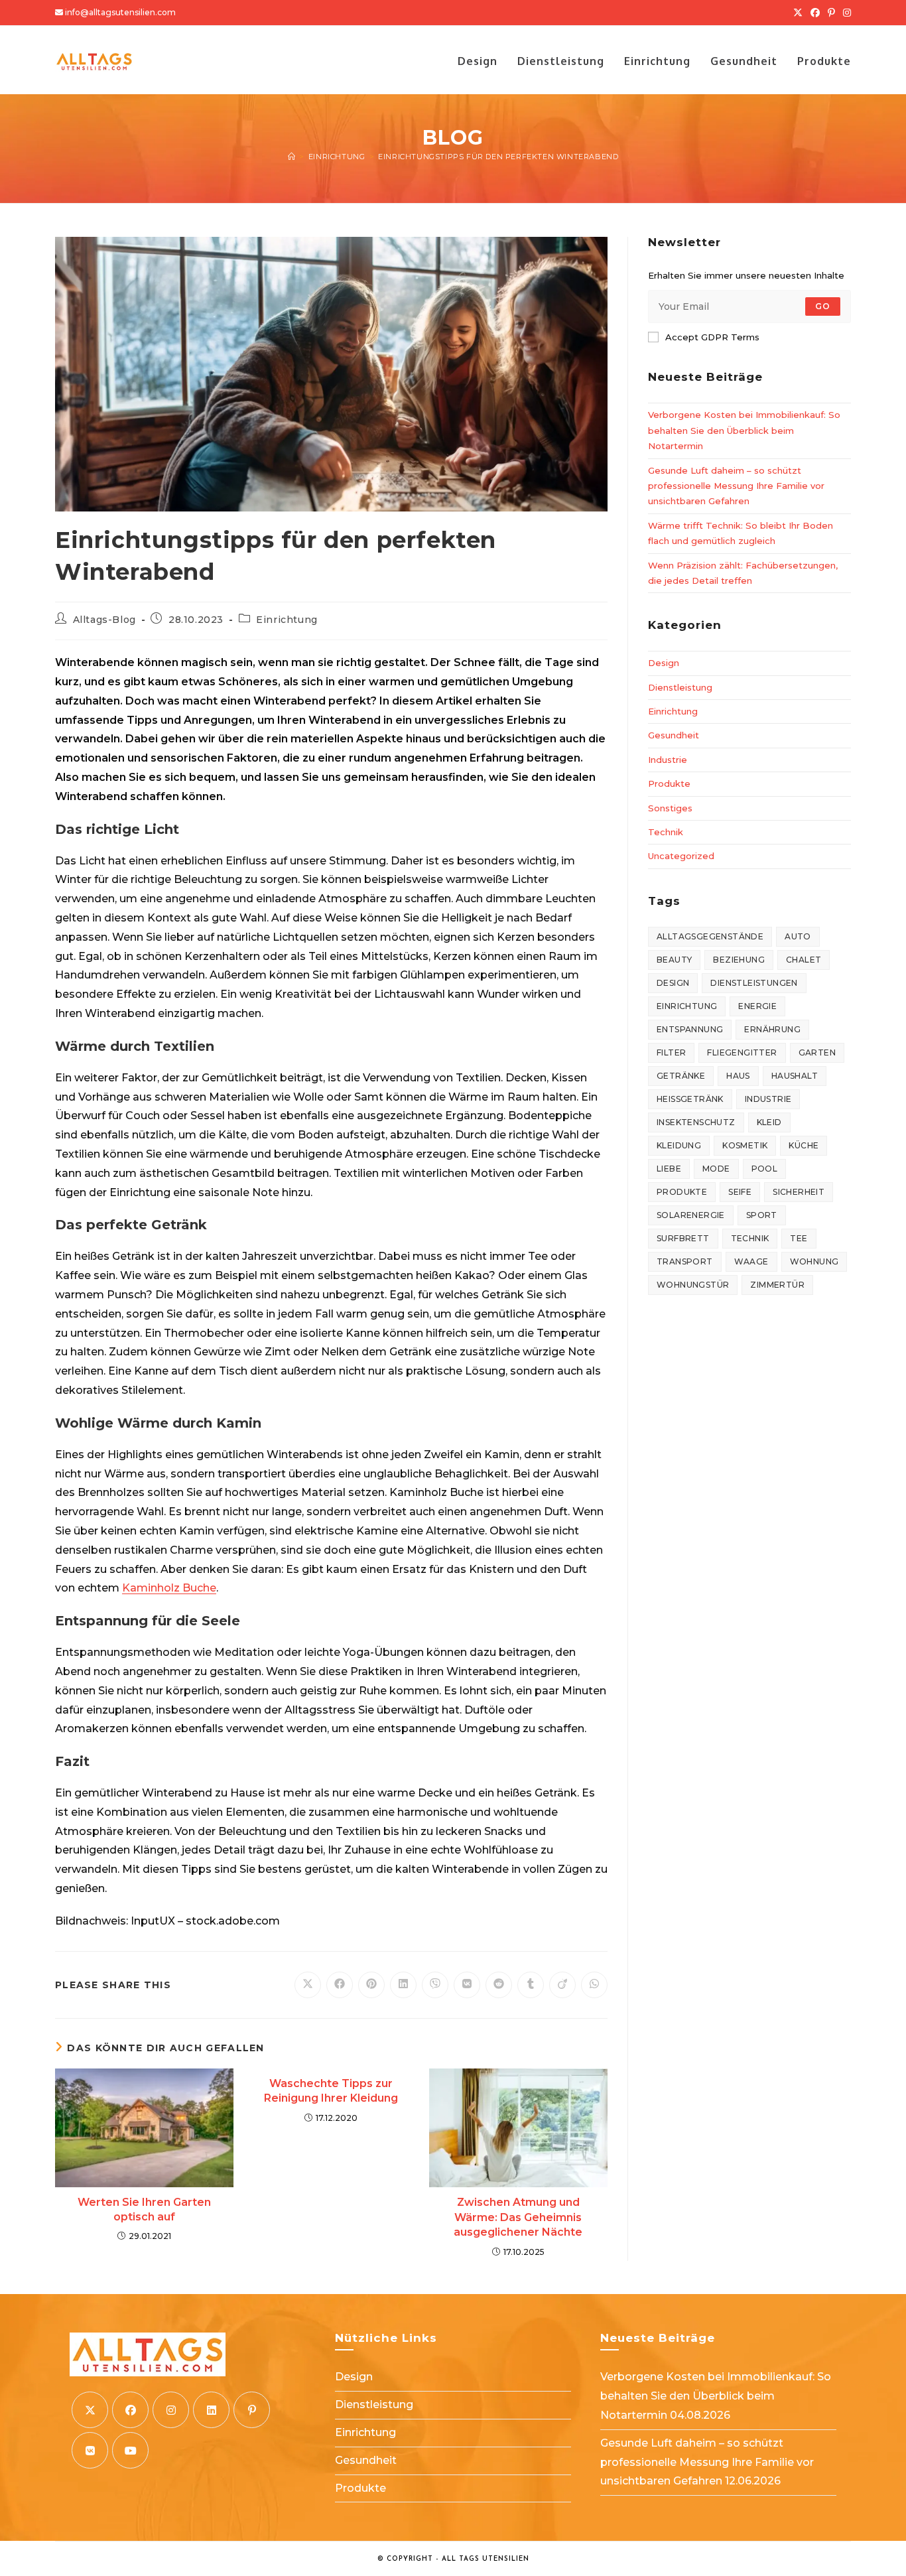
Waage (751, 1261)
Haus (738, 1076)
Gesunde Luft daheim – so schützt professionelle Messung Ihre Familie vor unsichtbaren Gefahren (736, 486)
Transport (685, 1261)
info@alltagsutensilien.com (120, 12)
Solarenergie (691, 1215)
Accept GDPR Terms (712, 337)
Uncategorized (681, 856)
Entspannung (690, 1029)
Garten (817, 1052)
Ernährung (772, 1029)
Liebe (669, 1169)
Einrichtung (287, 620)
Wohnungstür (693, 1285)
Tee (799, 1238)
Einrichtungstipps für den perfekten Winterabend (498, 157)
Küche (804, 1145)
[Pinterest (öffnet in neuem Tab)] (831, 13)
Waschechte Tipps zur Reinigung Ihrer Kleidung (331, 2091)
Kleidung (679, 1145)
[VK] (90, 2450)
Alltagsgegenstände (710, 936)
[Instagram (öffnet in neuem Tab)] (845, 13)
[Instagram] (171, 2410)
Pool (765, 1169)
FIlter (671, 1052)
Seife (740, 1192)
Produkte (669, 783)
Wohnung (814, 1261)
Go (823, 306)
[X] (90, 2410)
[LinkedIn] (211, 2410)
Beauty (674, 960)
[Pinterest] (252, 2410)
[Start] (292, 157)
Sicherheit (799, 1192)
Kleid (769, 1122)
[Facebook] (130, 2410)
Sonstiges (670, 808)
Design (664, 663)
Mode (716, 1169)
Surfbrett (683, 1238)
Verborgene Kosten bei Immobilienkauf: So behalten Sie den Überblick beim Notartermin (744, 430)
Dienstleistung (680, 687)
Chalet (804, 960)
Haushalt (795, 1076)
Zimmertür (777, 1285)
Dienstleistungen (754, 983)
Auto (798, 936)
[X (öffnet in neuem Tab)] (798, 13)
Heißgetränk (690, 1099)
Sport (762, 1215)
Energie (757, 1006)
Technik (666, 832)
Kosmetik (745, 1145)
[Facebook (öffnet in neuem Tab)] (815, 13)
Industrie (668, 760)
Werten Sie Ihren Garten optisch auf (144, 2209)
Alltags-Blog (104, 620)
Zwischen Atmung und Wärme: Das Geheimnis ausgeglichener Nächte (518, 2217)
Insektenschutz (696, 1122)
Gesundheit (674, 735)
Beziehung (739, 960)
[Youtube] (130, 2450)
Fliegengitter (742, 1052)
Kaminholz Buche (169, 1588)
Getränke (681, 1076)
